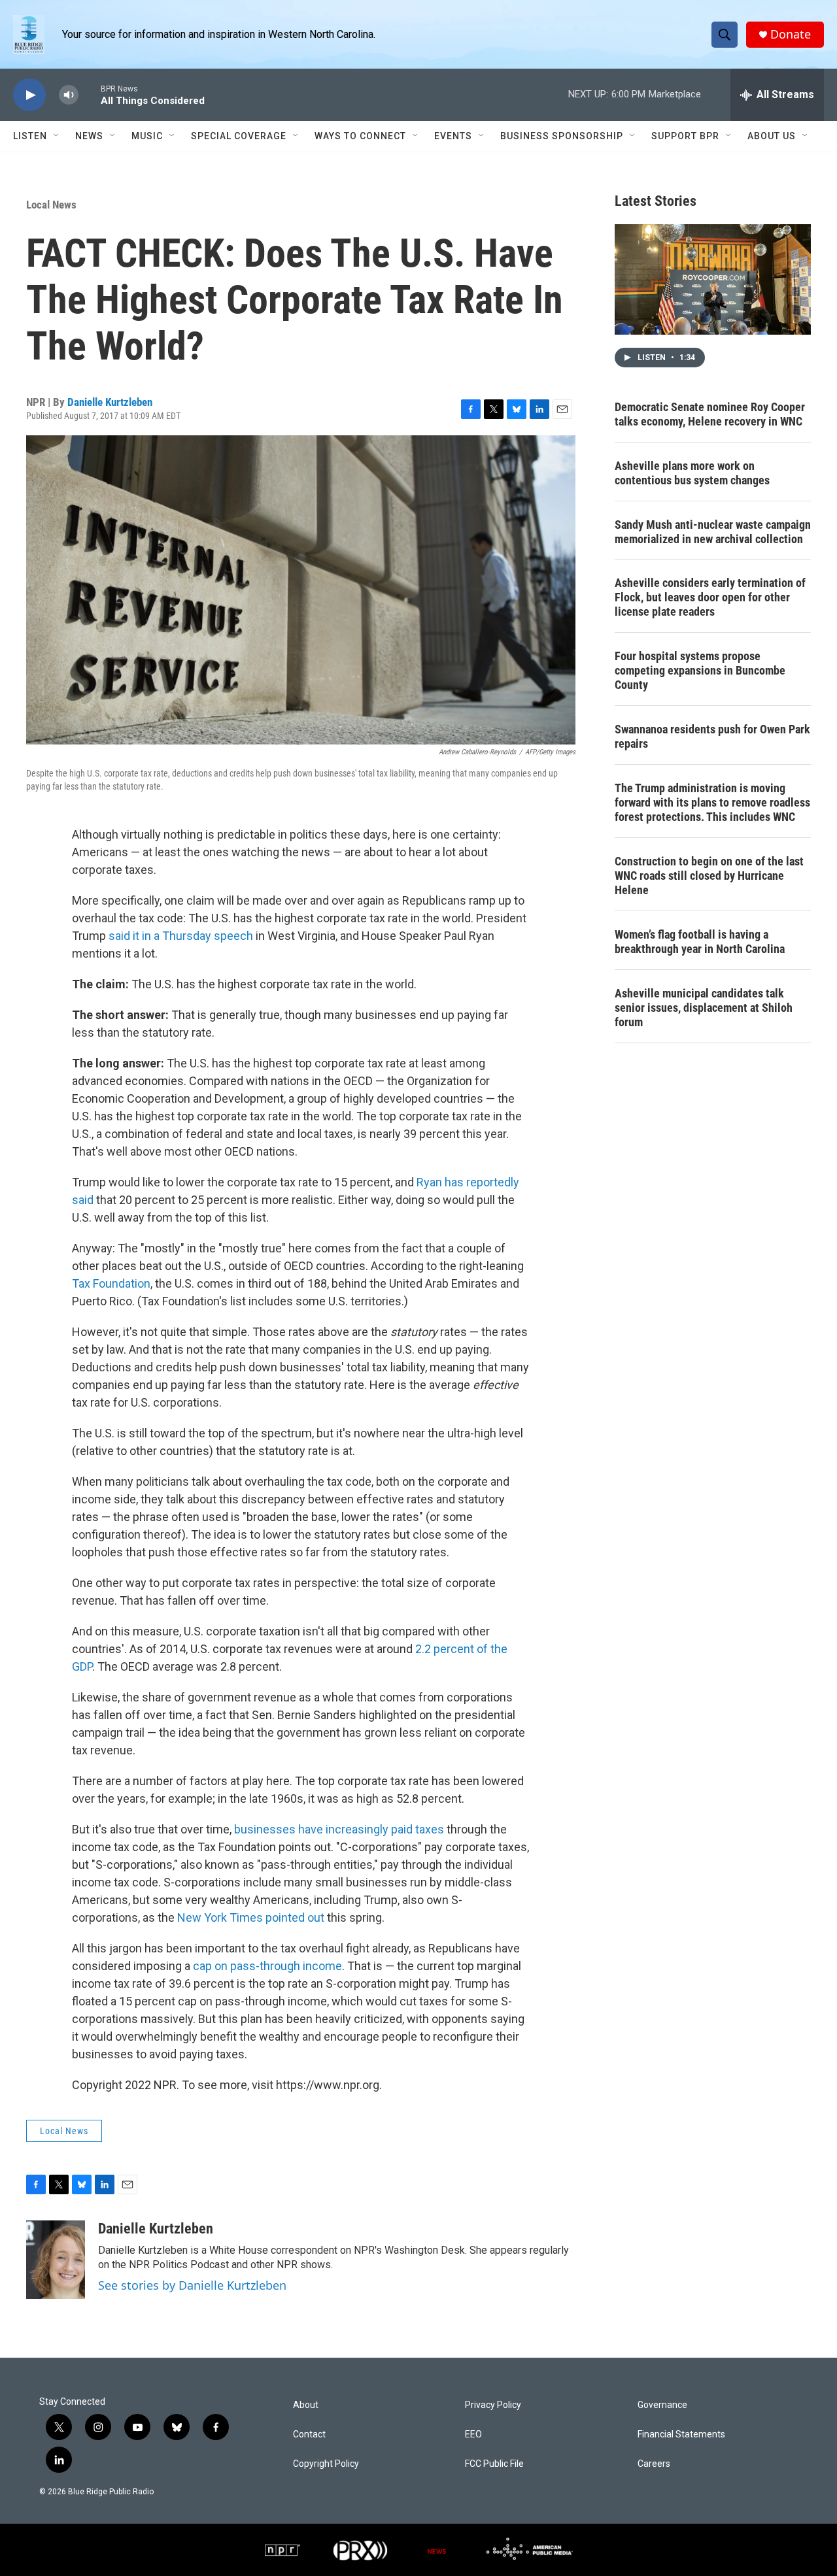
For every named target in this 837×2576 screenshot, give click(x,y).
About (306, 2405)
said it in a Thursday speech (181, 936)
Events (453, 136)
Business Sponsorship (562, 136)
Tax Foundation (111, 1283)
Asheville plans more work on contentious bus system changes (692, 473)
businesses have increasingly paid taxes (339, 1829)
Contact (309, 2434)
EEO (473, 2434)
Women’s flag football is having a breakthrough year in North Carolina (700, 942)
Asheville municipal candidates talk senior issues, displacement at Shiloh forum (704, 1008)
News (89, 136)
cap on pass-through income (267, 1966)
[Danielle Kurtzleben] (56, 2260)
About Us (772, 136)
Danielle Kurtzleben (110, 402)
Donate (791, 34)
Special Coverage (239, 136)
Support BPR (685, 136)
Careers (654, 2464)
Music (147, 136)
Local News (51, 205)
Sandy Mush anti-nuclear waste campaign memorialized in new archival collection (713, 532)
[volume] (69, 95)
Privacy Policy (493, 2405)
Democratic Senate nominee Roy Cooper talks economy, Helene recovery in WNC (710, 414)
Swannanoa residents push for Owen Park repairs (712, 736)
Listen (30, 136)
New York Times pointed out (251, 1917)
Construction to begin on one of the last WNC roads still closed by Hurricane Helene (709, 876)
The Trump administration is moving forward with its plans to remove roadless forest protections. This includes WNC (712, 802)
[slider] (90, 94)
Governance (662, 2405)
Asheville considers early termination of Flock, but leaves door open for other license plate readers (710, 597)
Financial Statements (681, 2434)
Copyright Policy (326, 2464)
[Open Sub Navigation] (57, 136)
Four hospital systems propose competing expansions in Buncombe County (700, 670)
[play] (29, 95)
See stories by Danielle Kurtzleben (192, 2285)
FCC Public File (494, 2464)
